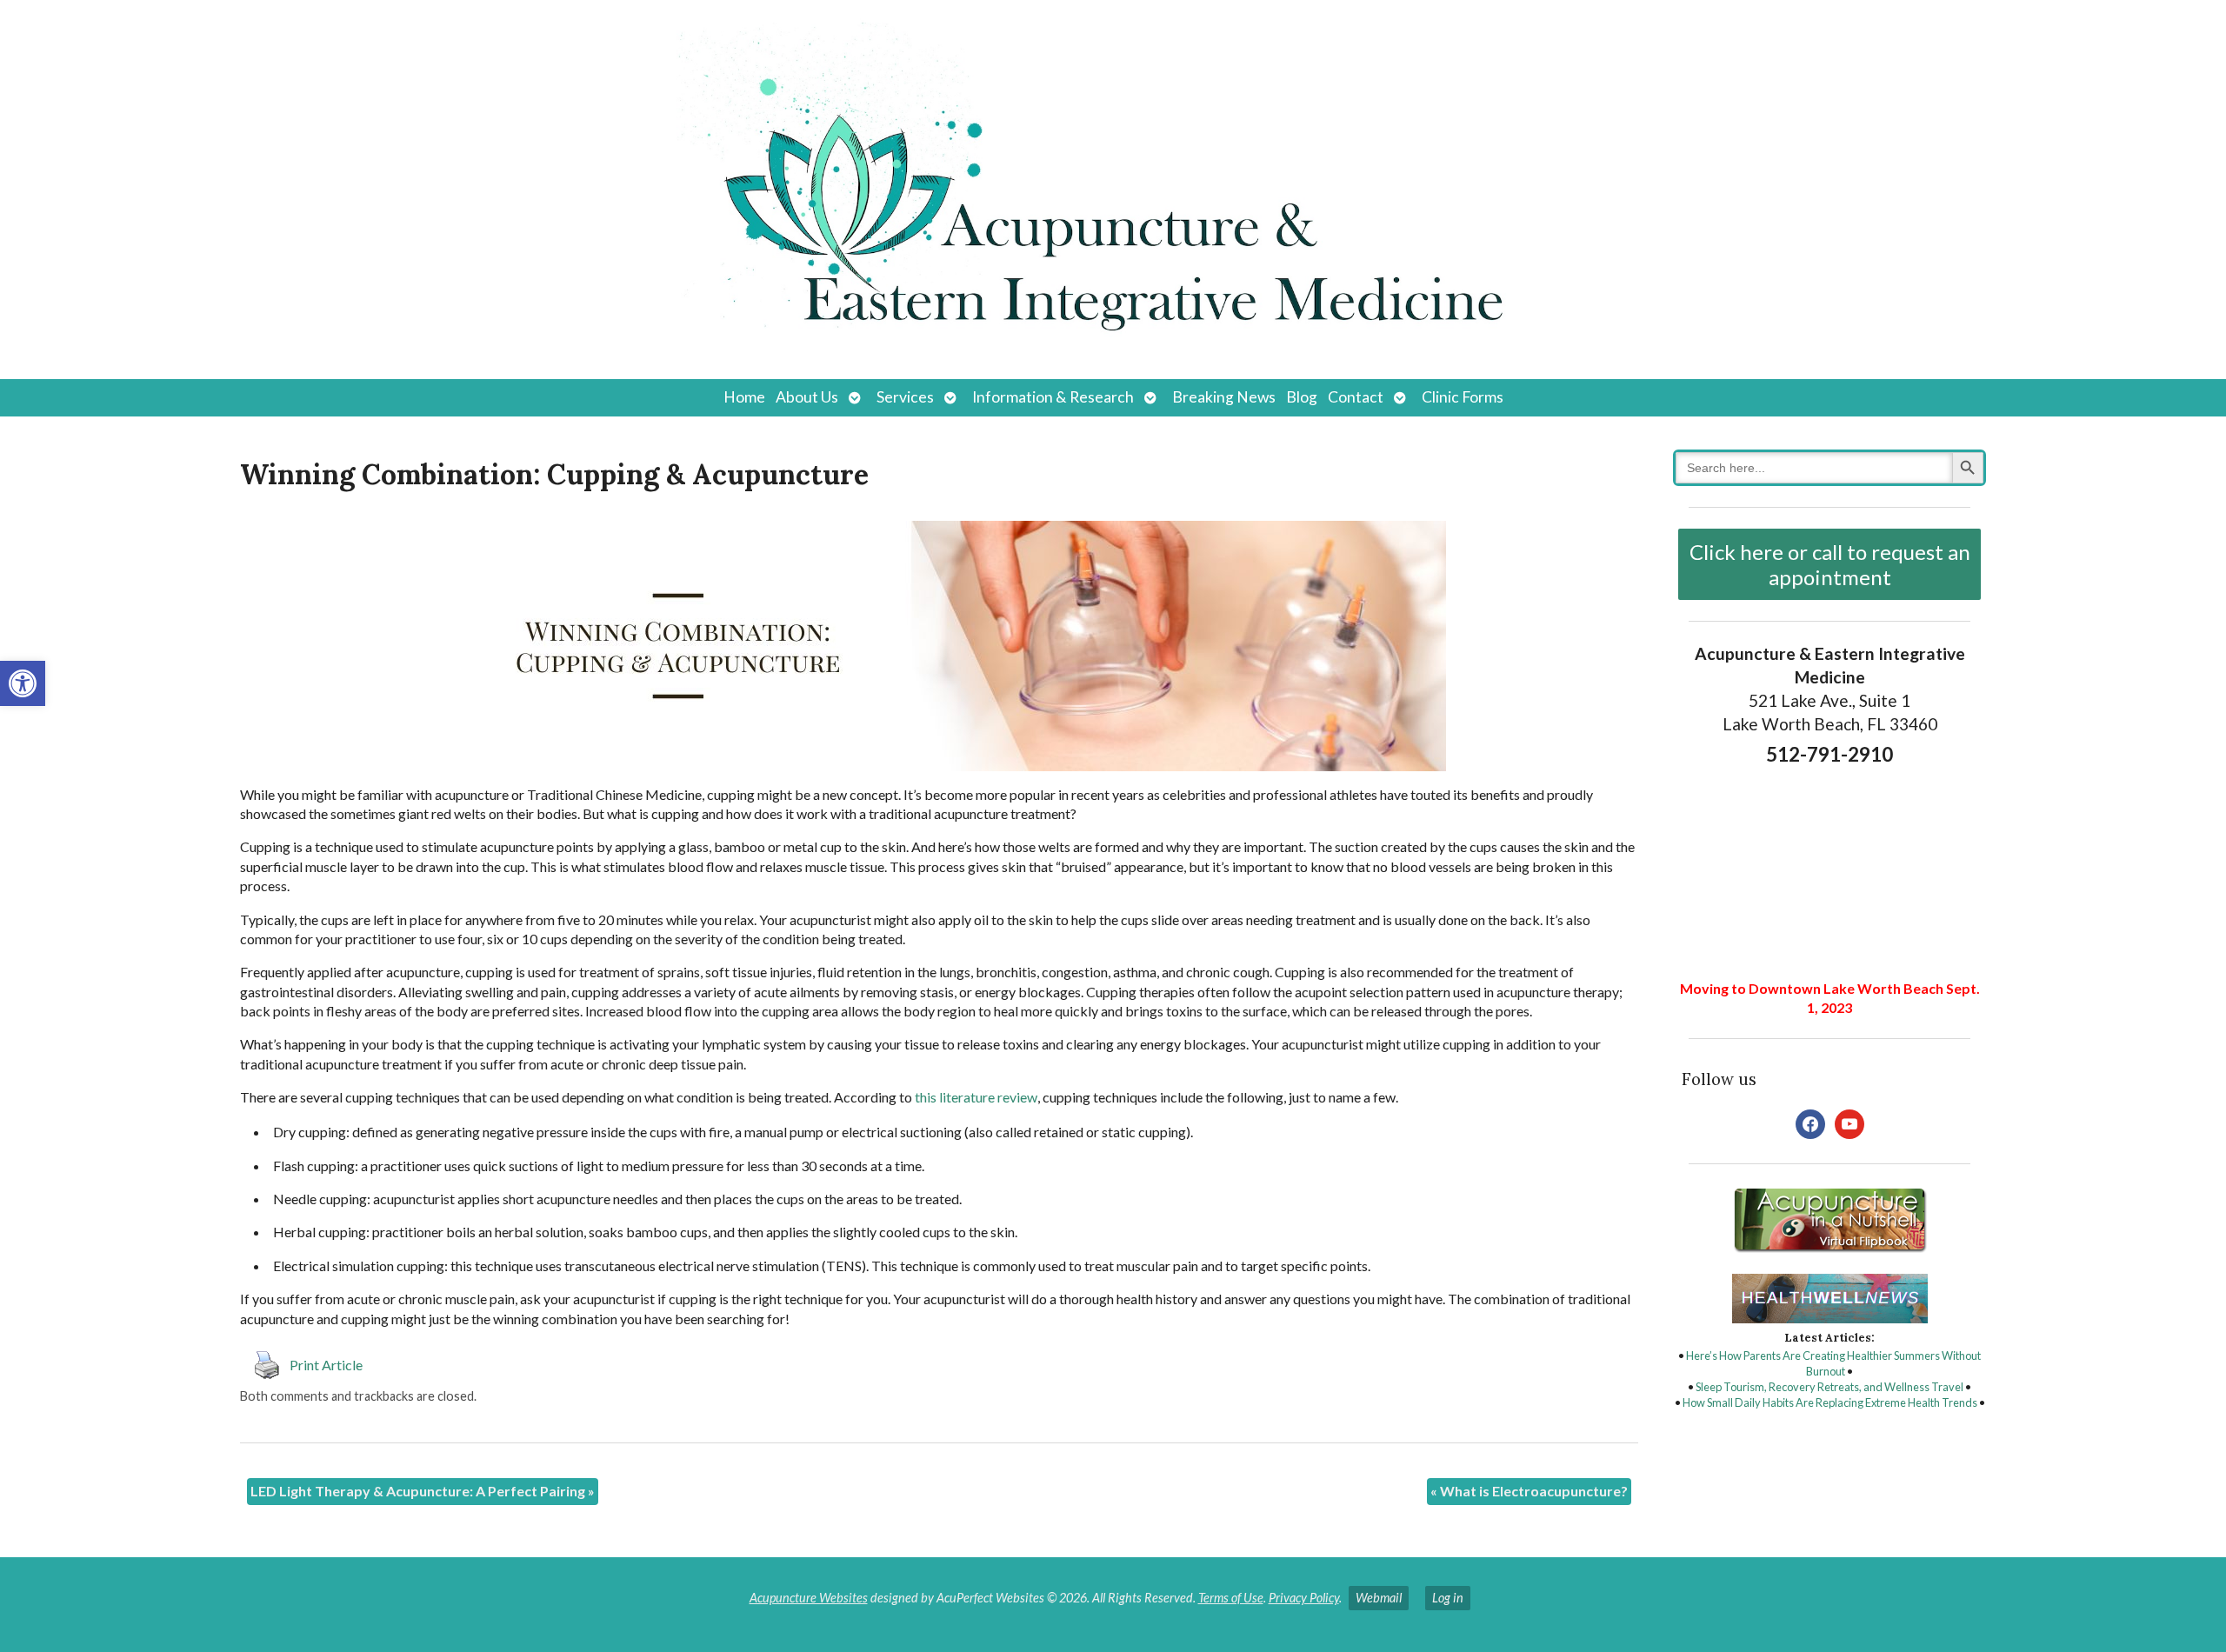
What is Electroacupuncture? (1529, 1491)
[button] (23, 683)
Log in (1448, 1598)
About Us (807, 397)
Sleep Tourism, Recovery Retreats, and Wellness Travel (1829, 1387)
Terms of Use (1231, 1598)
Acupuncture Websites (809, 1598)
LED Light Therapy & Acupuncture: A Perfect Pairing (423, 1491)
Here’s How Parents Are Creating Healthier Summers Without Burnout (1833, 1363)
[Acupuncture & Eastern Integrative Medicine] (1113, 190)
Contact (1356, 397)
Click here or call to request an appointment (1830, 564)
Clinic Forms (1463, 397)
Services (905, 397)
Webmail (1379, 1598)
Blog (1302, 397)
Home (744, 397)
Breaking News (1224, 397)
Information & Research (1053, 397)
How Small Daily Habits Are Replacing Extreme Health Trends (1830, 1402)
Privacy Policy (1304, 1598)
